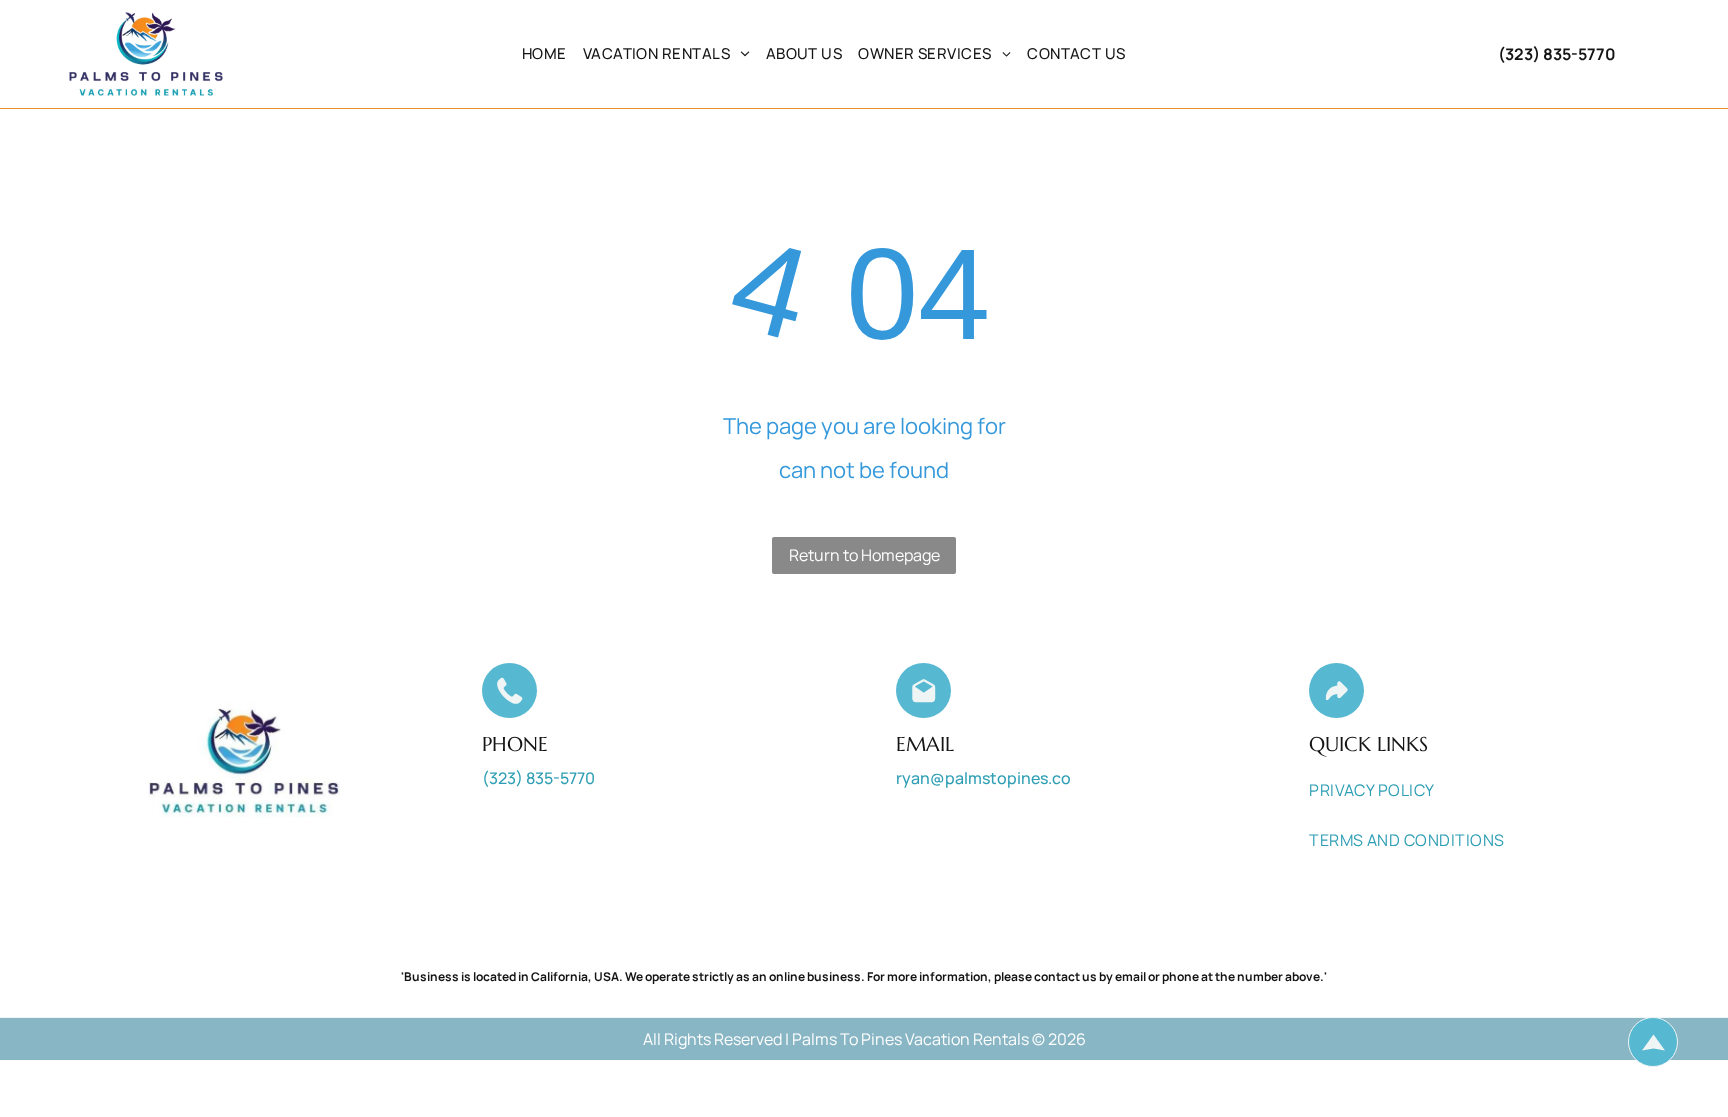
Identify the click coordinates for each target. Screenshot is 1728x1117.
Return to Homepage (864, 555)
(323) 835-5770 (1557, 54)
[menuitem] (544, 54)
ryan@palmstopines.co (983, 778)
